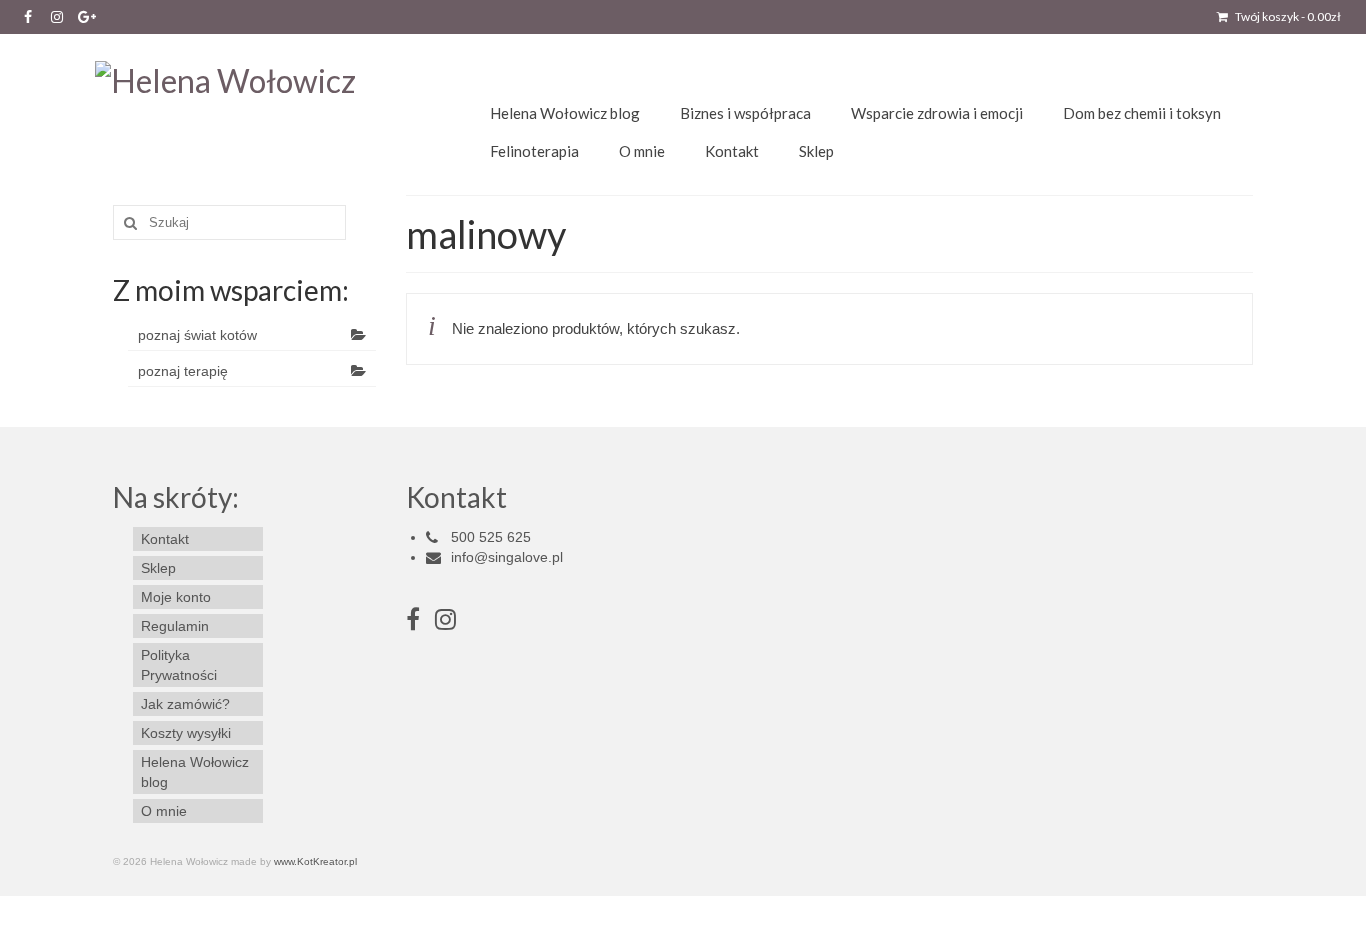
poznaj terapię (183, 371)
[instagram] (445, 623)
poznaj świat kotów (197, 335)
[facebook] (420, 623)
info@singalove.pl (507, 557)
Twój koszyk (1287, 16)
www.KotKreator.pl (315, 861)
